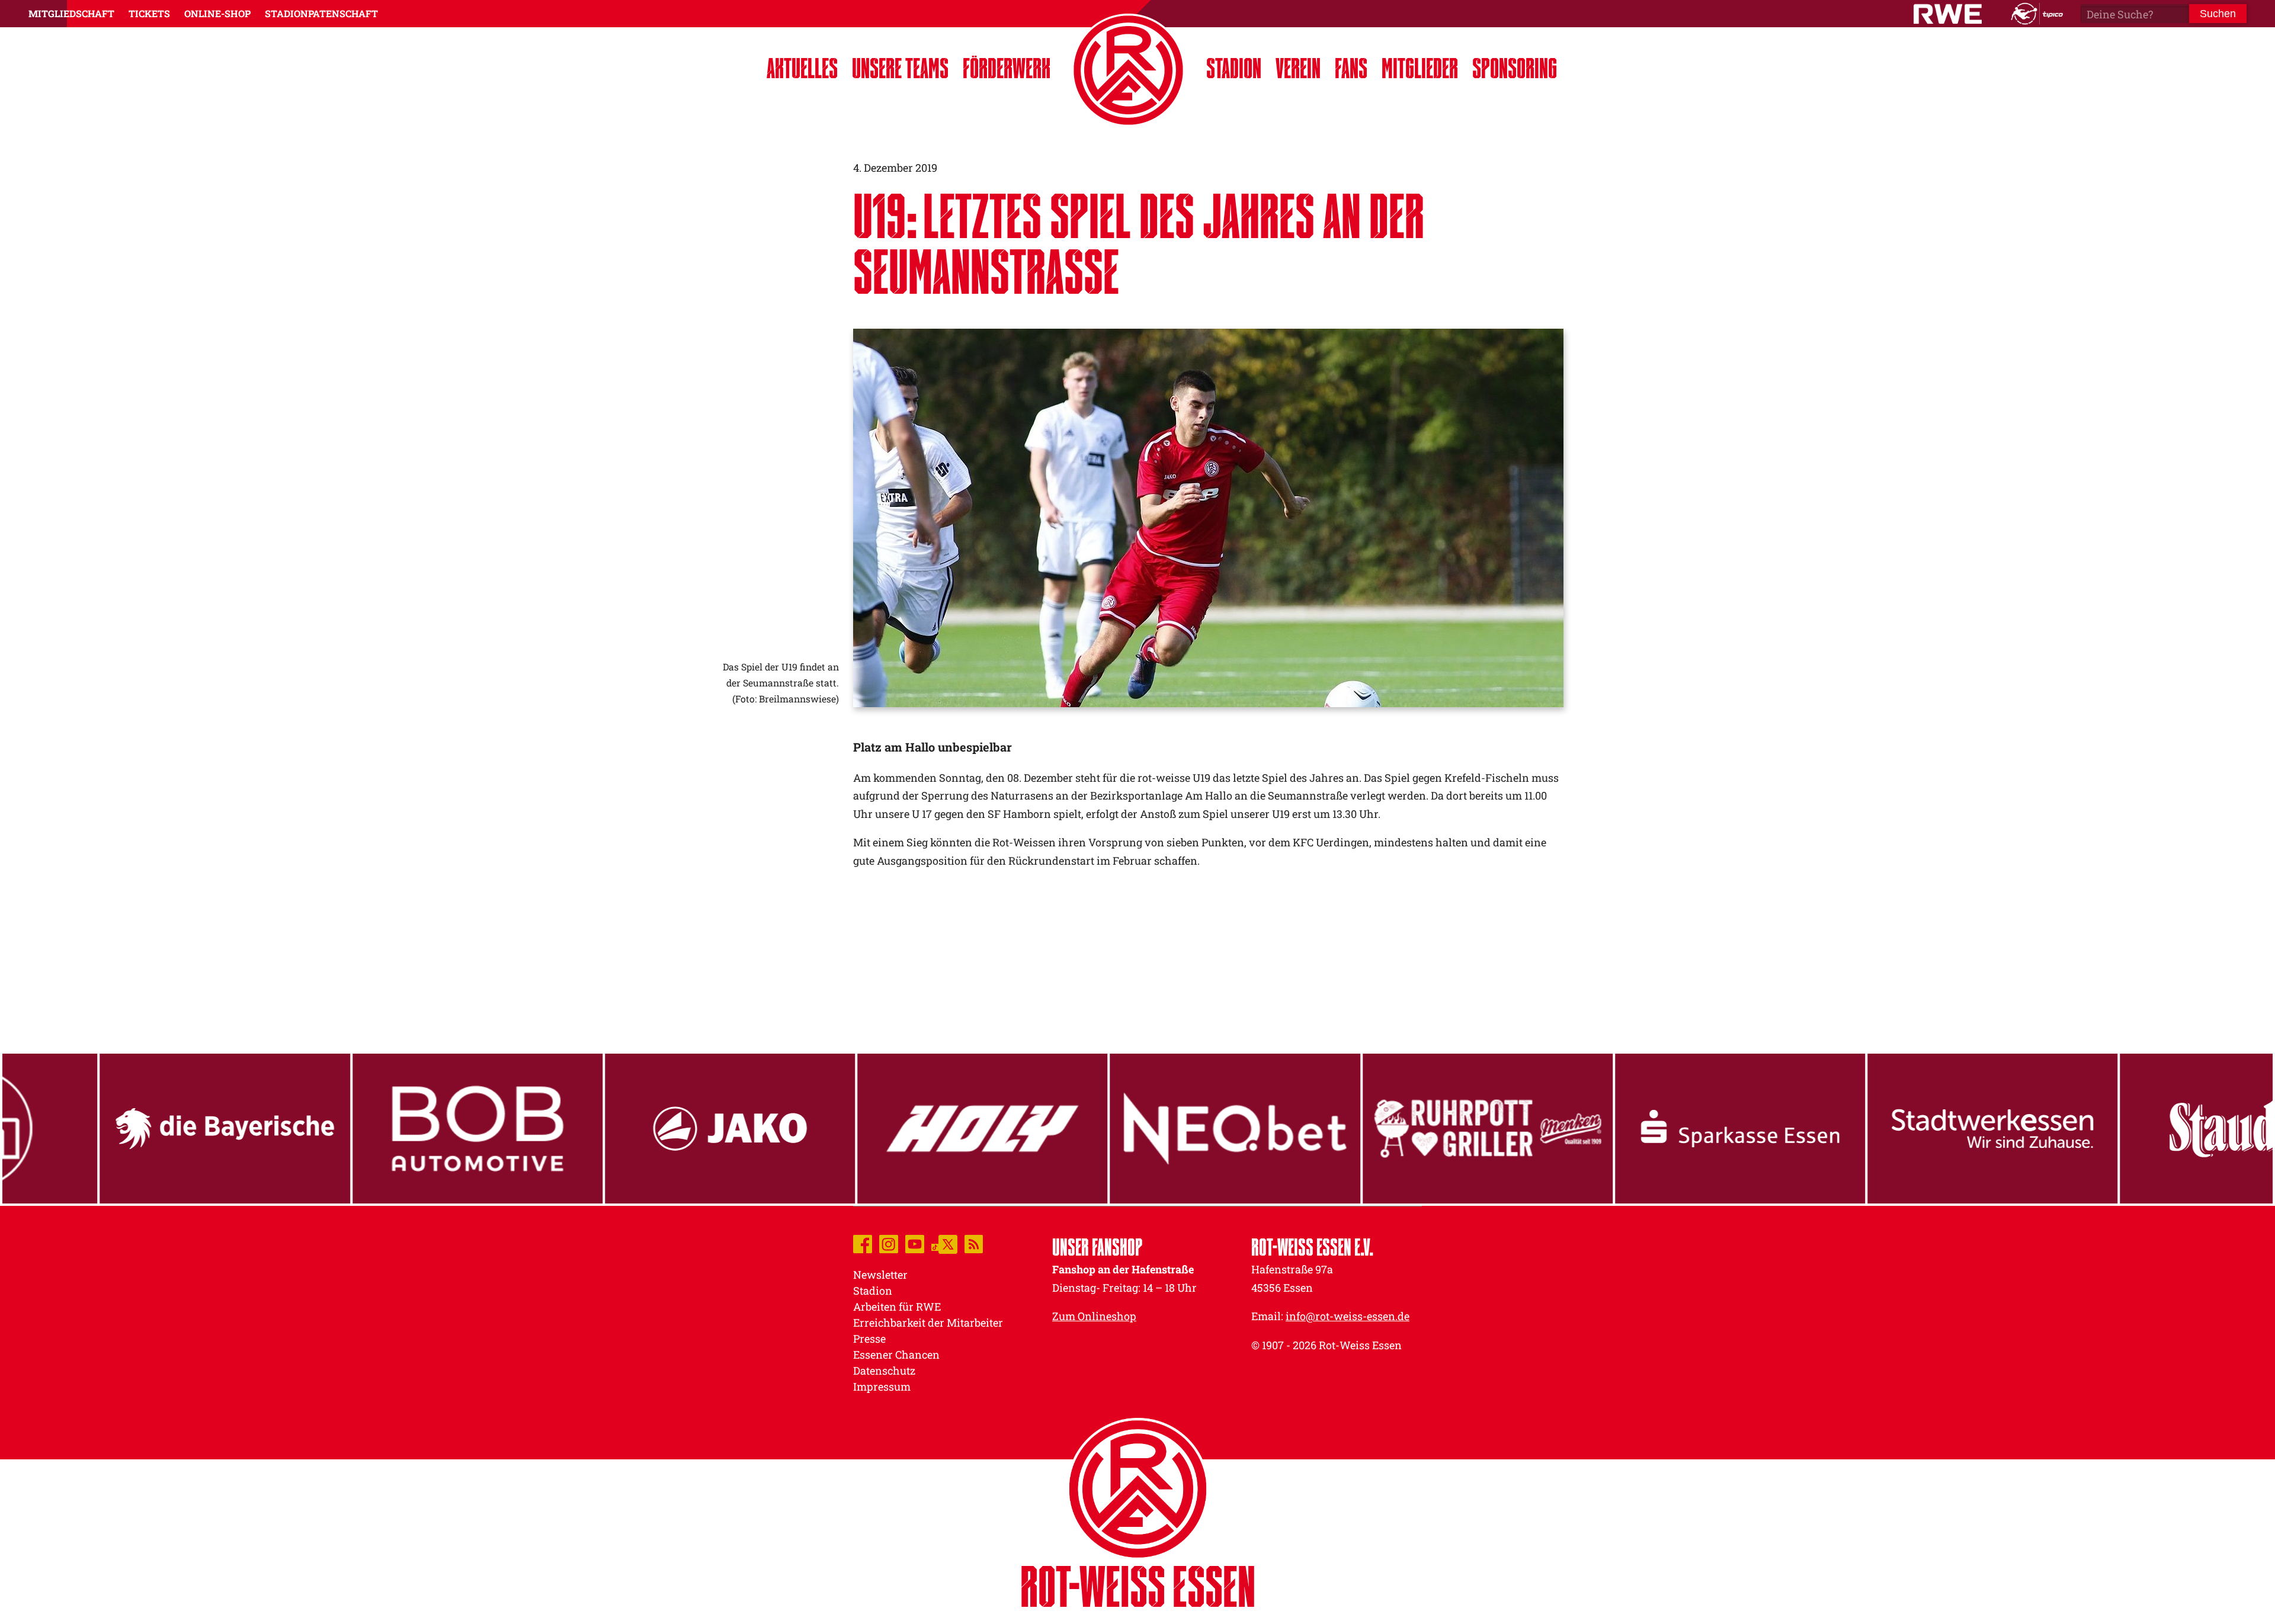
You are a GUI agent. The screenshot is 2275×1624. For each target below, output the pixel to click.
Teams (900, 68)
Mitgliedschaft (71, 13)
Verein (1298, 68)
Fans (1351, 68)
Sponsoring (1515, 68)
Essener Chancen (896, 1355)
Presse (869, 1339)
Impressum (882, 1387)
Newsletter (880, 1275)
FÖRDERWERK (1007, 68)
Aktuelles (802, 68)
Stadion (1234, 68)
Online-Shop (217, 13)
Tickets (149, 13)
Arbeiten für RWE (897, 1307)
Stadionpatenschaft (321, 13)
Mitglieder (1420, 68)
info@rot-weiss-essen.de (1348, 1316)
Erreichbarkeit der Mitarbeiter (928, 1323)
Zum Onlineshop (1094, 1316)
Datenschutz (884, 1371)
